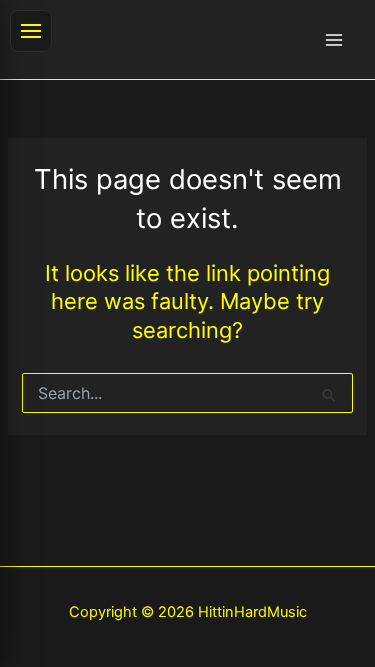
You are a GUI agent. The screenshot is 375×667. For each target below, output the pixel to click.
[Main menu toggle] (334, 40)
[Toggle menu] (31, 31)
